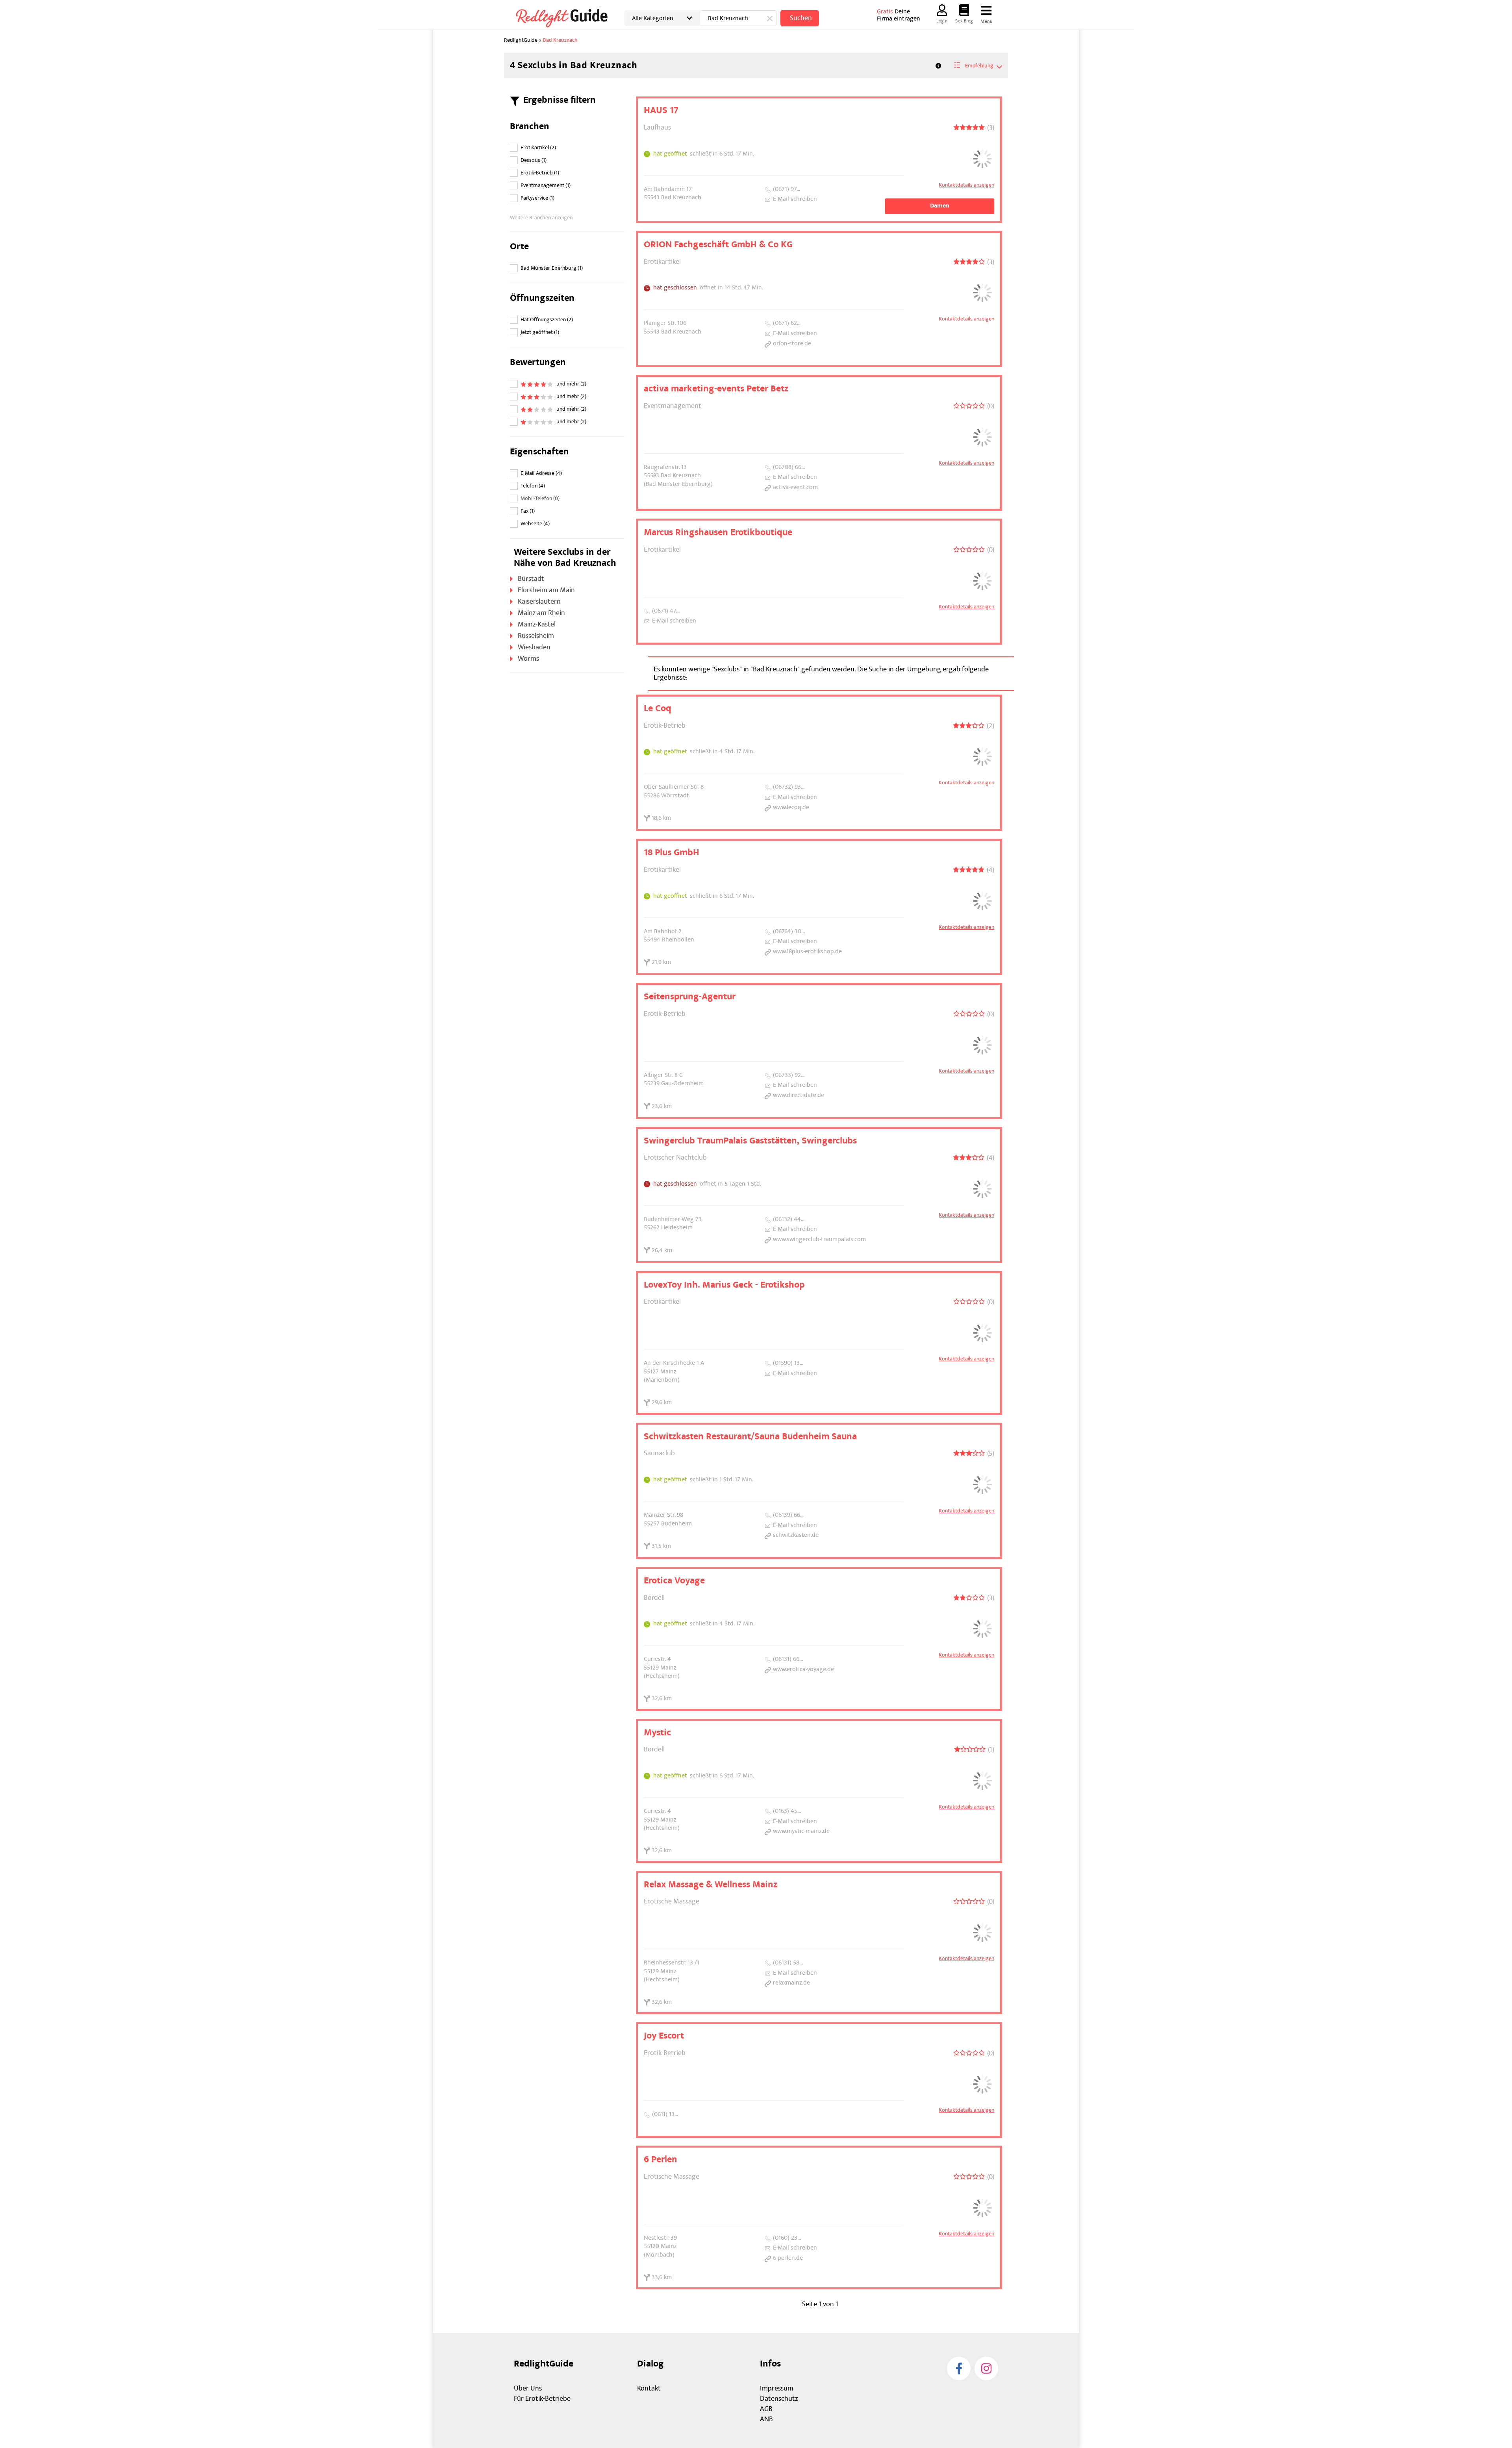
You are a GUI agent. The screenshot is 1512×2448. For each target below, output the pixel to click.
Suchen (801, 18)
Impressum (777, 2388)
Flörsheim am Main (546, 590)
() (538, 147)
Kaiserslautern (539, 601)
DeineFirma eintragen (899, 15)
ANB (766, 2419)
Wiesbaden (534, 647)
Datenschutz (779, 2399)
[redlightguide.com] (567, 17)
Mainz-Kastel (537, 624)
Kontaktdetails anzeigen (966, 185)
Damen (940, 206)
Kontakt (649, 2388)
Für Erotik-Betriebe (542, 2399)
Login (942, 21)
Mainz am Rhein (541, 613)
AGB (766, 2409)
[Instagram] (986, 2368)
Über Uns (528, 2388)
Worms (528, 659)
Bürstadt (531, 579)
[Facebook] (959, 2368)
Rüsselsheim (536, 636)
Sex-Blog (964, 21)
